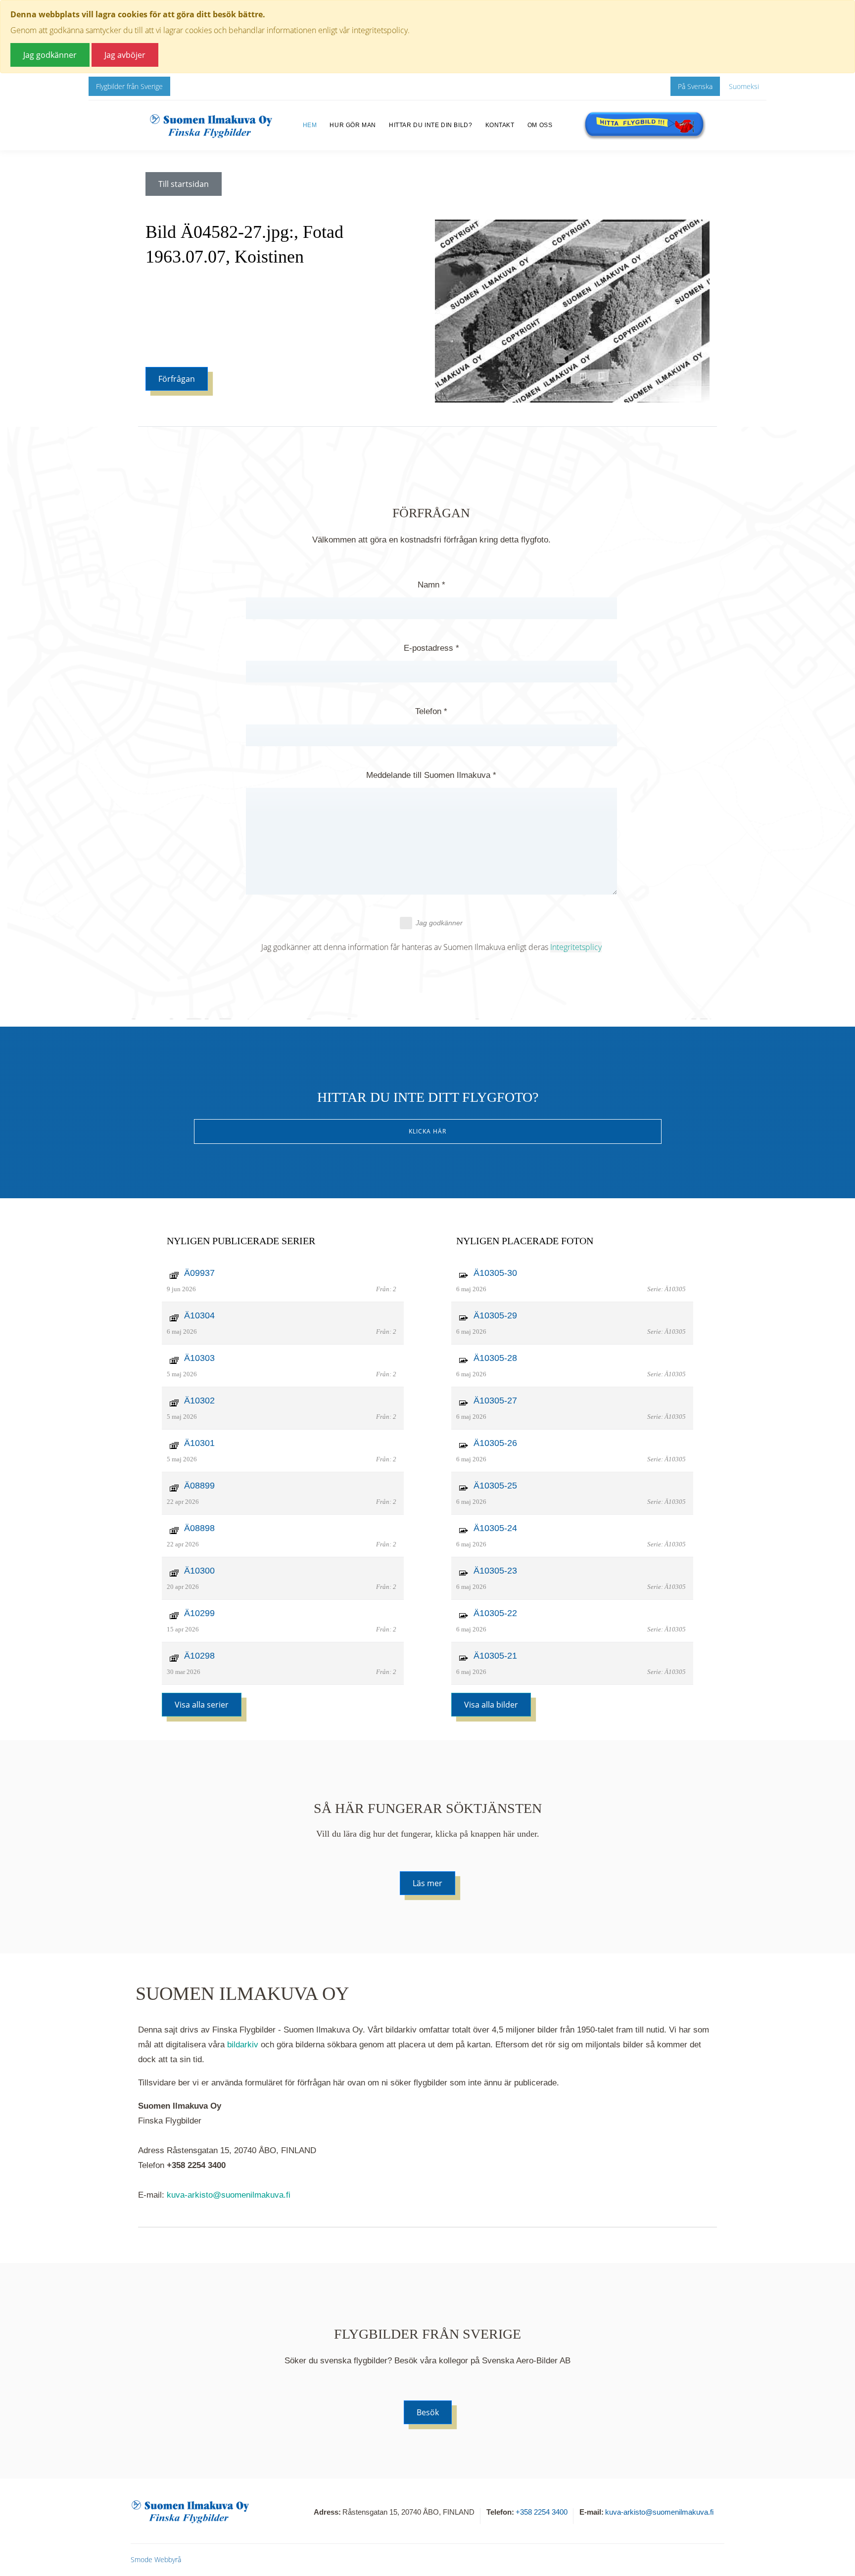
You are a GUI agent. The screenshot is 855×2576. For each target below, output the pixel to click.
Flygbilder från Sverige (129, 86)
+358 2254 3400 (542, 2512)
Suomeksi (744, 86)
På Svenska (695, 86)
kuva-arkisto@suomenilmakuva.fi (229, 2195)
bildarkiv (243, 2045)
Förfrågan (177, 379)
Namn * (431, 585)
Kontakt (500, 125)
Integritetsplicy (576, 947)
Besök (428, 2412)
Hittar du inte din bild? (430, 125)
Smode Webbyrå (156, 2559)
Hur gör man (353, 125)
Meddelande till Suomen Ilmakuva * (431, 775)
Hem (310, 125)
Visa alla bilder (491, 1705)
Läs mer (427, 1883)
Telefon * (431, 711)
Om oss (540, 125)
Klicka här (427, 1131)
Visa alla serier (202, 1705)
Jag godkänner (439, 923)
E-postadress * (431, 648)
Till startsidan (184, 184)
